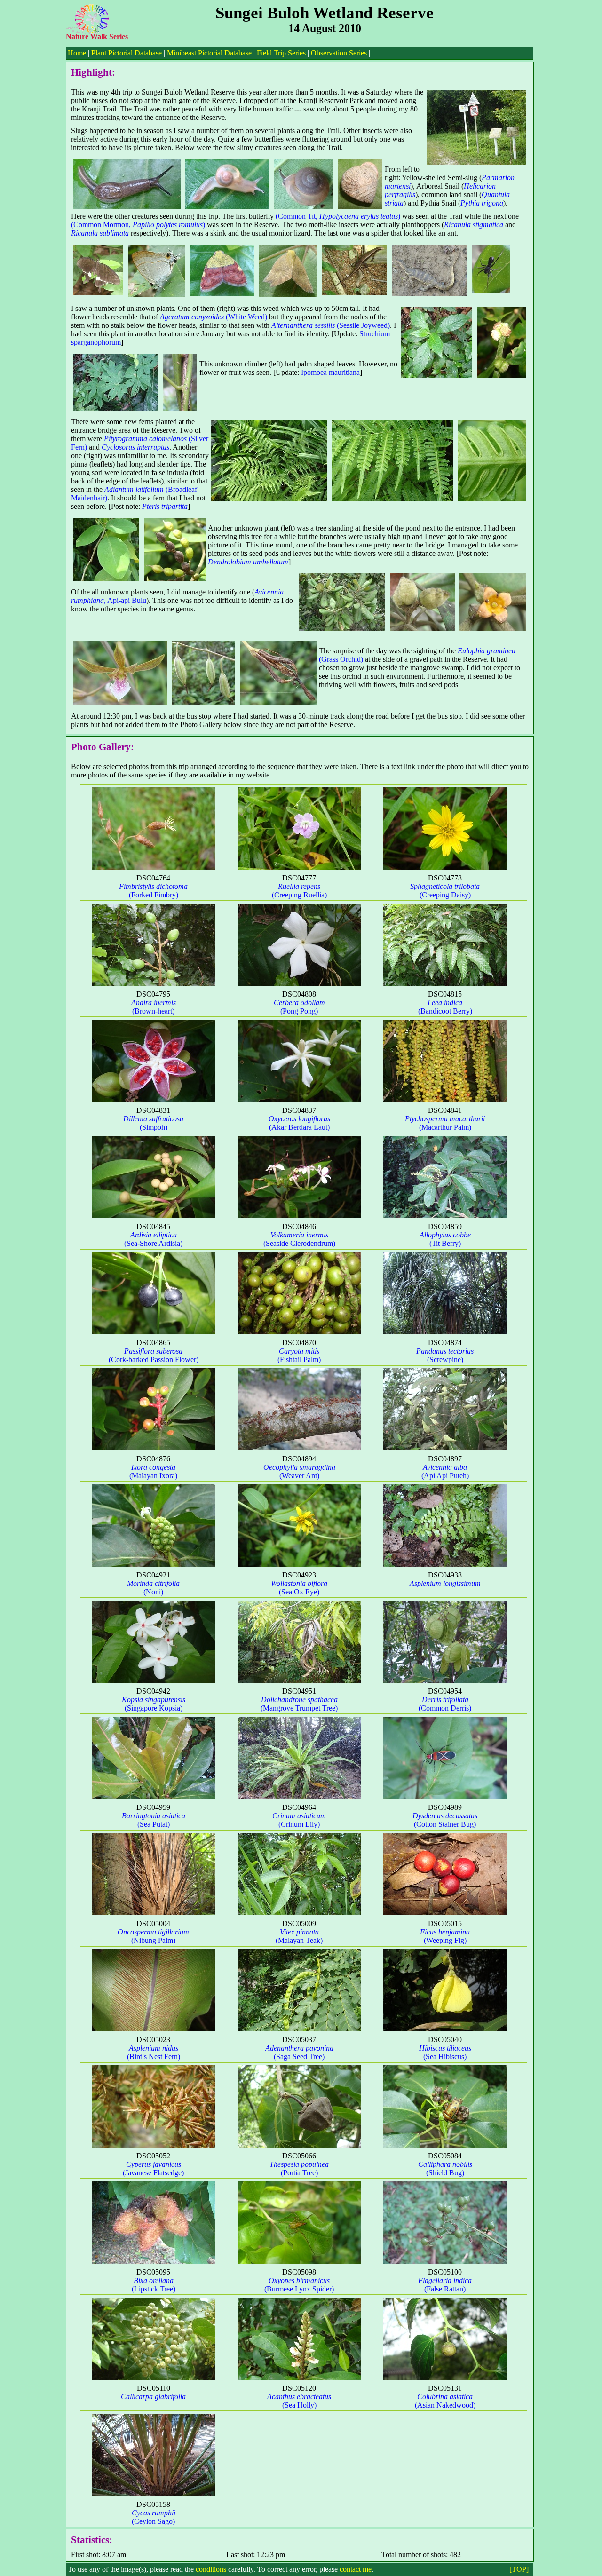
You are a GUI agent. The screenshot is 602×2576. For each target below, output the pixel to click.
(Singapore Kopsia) (154, 1704)
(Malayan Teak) (299, 1936)
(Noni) (153, 1588)
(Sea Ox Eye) (299, 1588)
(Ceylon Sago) (154, 2517)
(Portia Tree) (299, 2168)
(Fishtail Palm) (299, 1355)
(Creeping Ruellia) (299, 891)
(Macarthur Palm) (445, 1123)
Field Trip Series (281, 53)
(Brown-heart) (154, 1007)
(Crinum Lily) (299, 1820)
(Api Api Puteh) (445, 1471)
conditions (211, 2569)
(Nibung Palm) (153, 1936)
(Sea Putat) (154, 1820)
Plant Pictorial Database (127, 53)
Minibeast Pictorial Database (209, 53)
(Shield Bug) (445, 2168)
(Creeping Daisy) (445, 891)
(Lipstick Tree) (154, 2285)
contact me (356, 2569)
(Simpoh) (153, 1123)
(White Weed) (214, 317)
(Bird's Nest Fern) (154, 2052)
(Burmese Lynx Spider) (299, 2285)
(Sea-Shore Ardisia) (153, 1239)
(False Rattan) (445, 2285)
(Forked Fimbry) (153, 891)
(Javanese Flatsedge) (153, 2168)
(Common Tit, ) (338, 216)
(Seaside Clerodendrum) (299, 1239)
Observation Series (339, 53)
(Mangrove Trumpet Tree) (299, 1704)
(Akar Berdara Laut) (299, 1123)
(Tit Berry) (445, 1239)
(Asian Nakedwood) (445, 2401)
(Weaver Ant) (299, 1471)
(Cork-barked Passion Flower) (154, 1355)
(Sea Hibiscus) (445, 2052)
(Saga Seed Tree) (299, 2052)
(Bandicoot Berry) (445, 1007)
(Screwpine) (445, 1355)
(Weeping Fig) (445, 1936)
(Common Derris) (445, 1704)
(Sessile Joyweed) (331, 325)
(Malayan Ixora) (153, 1471)
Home (77, 53)
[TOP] (519, 2569)
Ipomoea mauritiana (330, 372)
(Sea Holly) (299, 2401)
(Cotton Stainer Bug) (445, 1820)
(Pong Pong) (299, 1007)
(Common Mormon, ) (138, 225)
